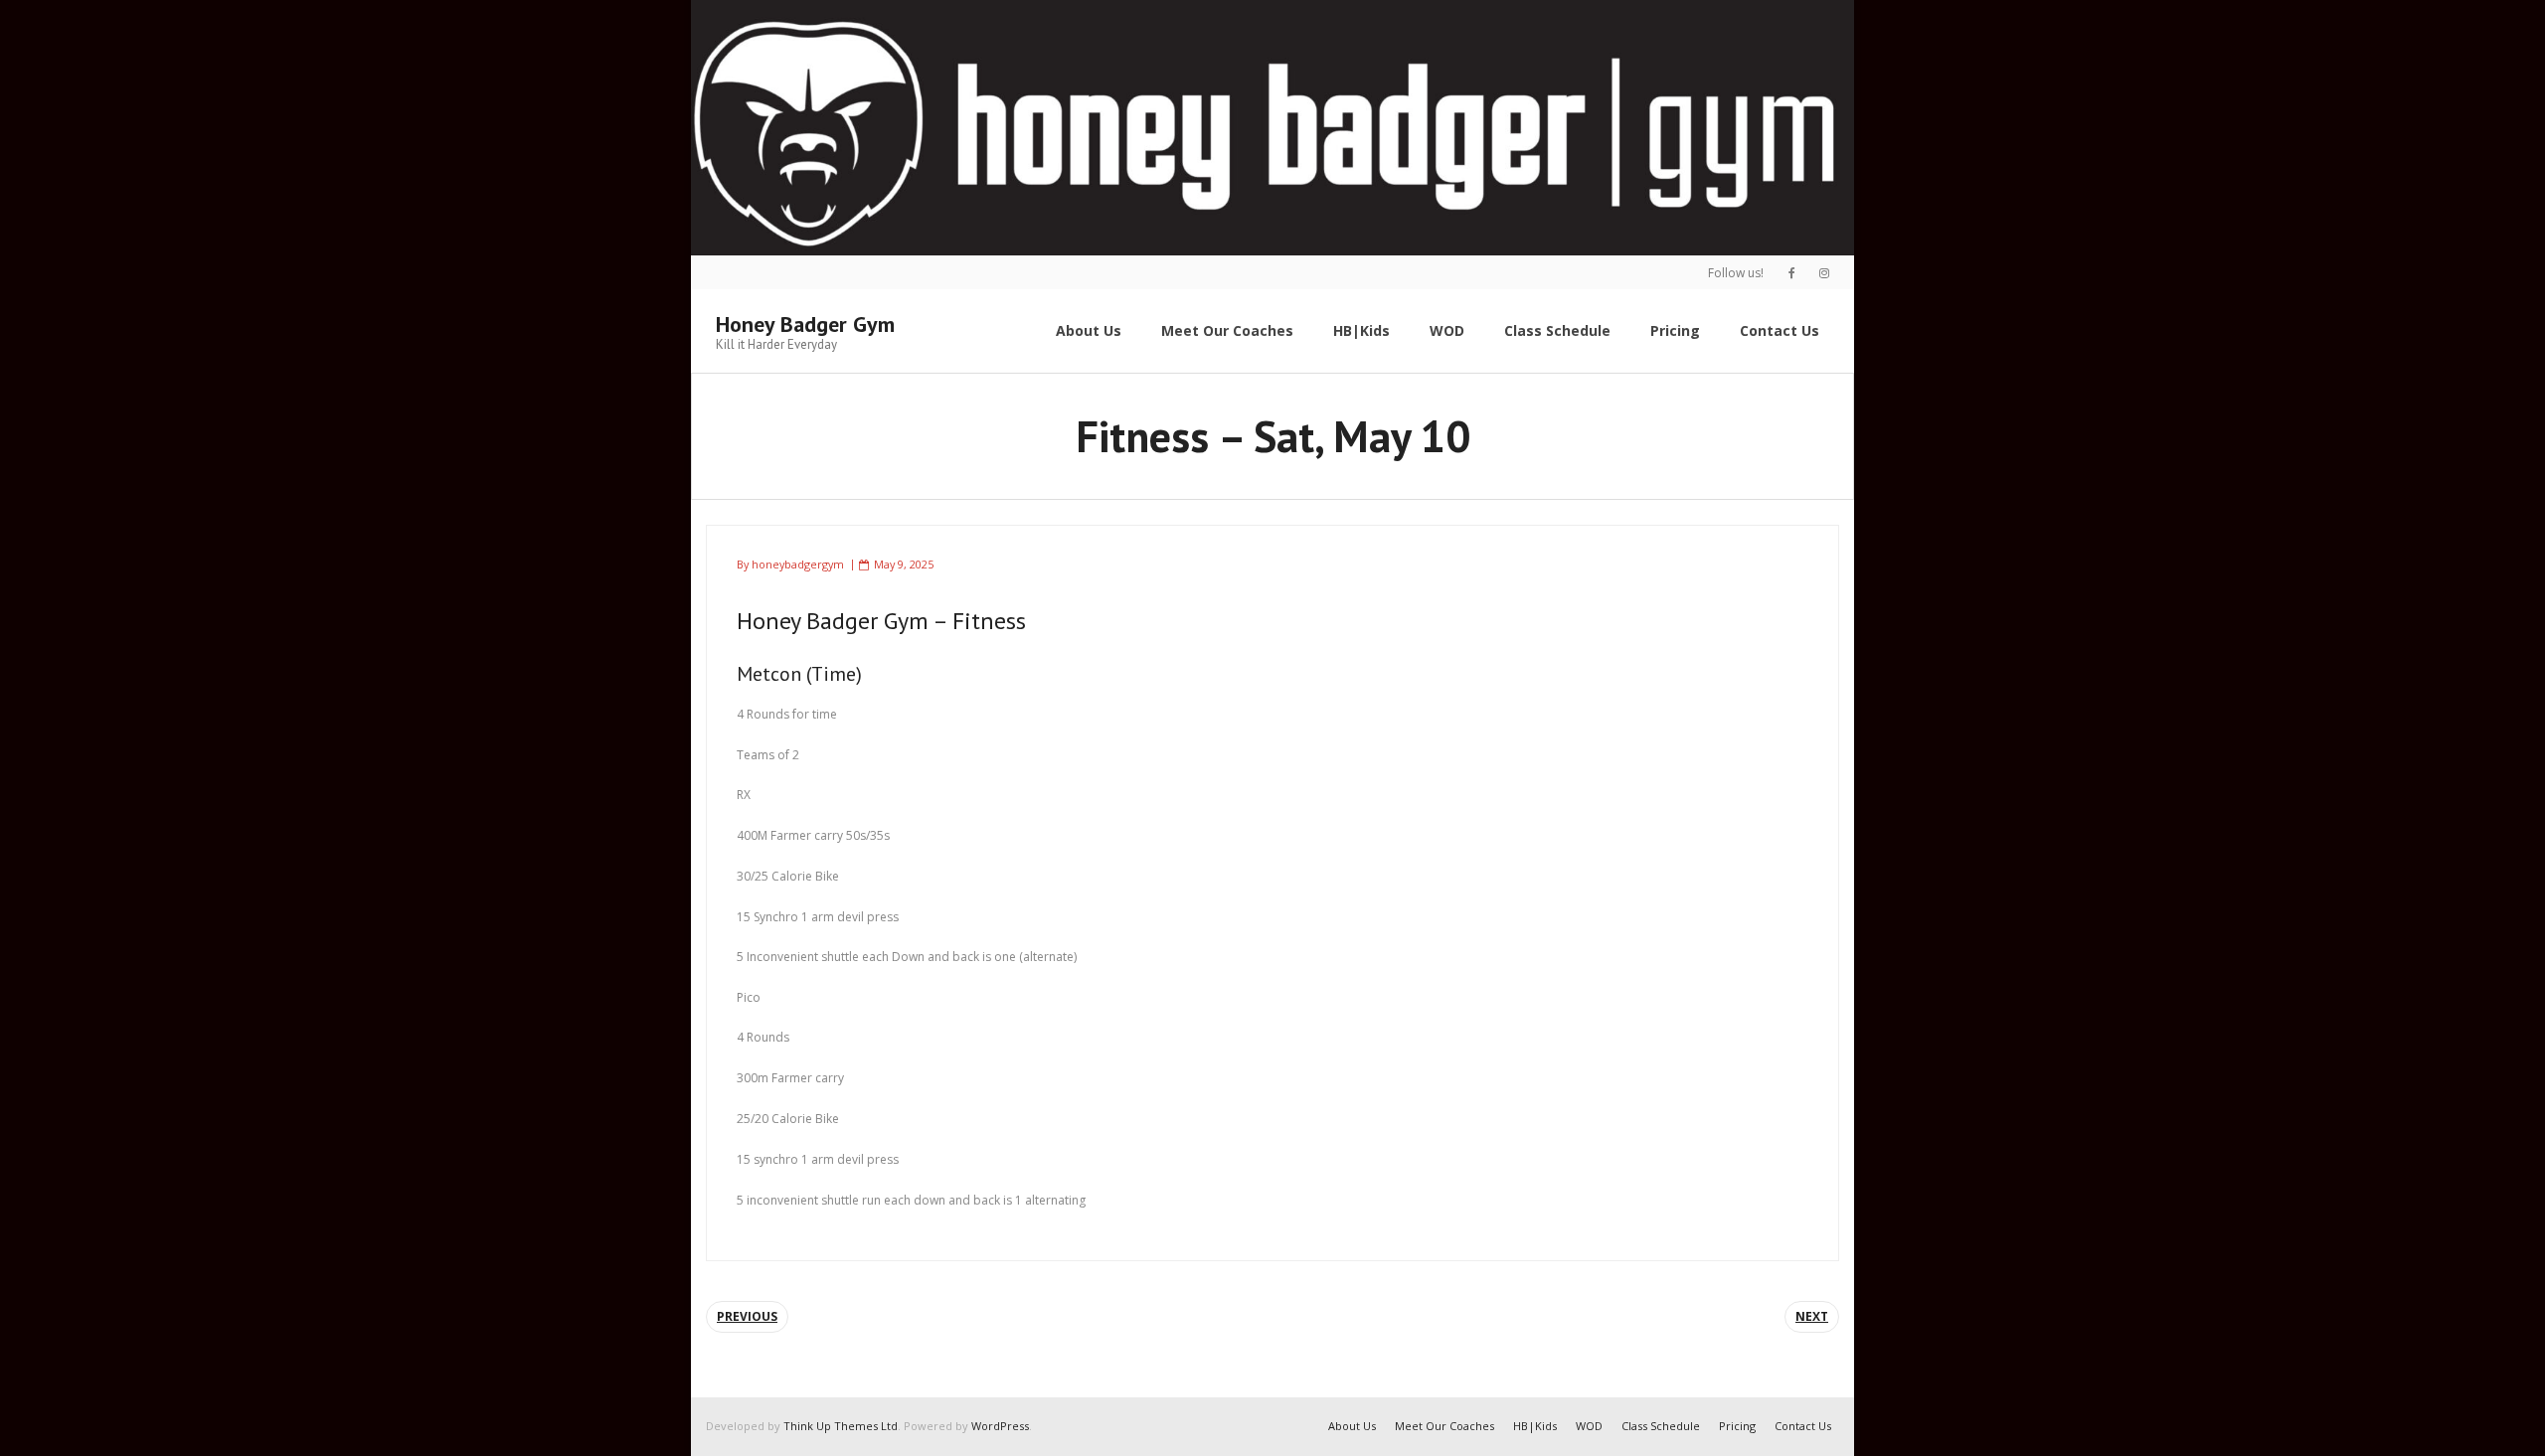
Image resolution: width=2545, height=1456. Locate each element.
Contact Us (1803, 1426)
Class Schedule (1661, 1426)
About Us (1352, 1426)
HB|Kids (1535, 1426)
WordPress (1000, 1426)
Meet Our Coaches (1444, 1426)
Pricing (1737, 1426)
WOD (1589, 1426)
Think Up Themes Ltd (841, 1426)
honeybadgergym (798, 564)
